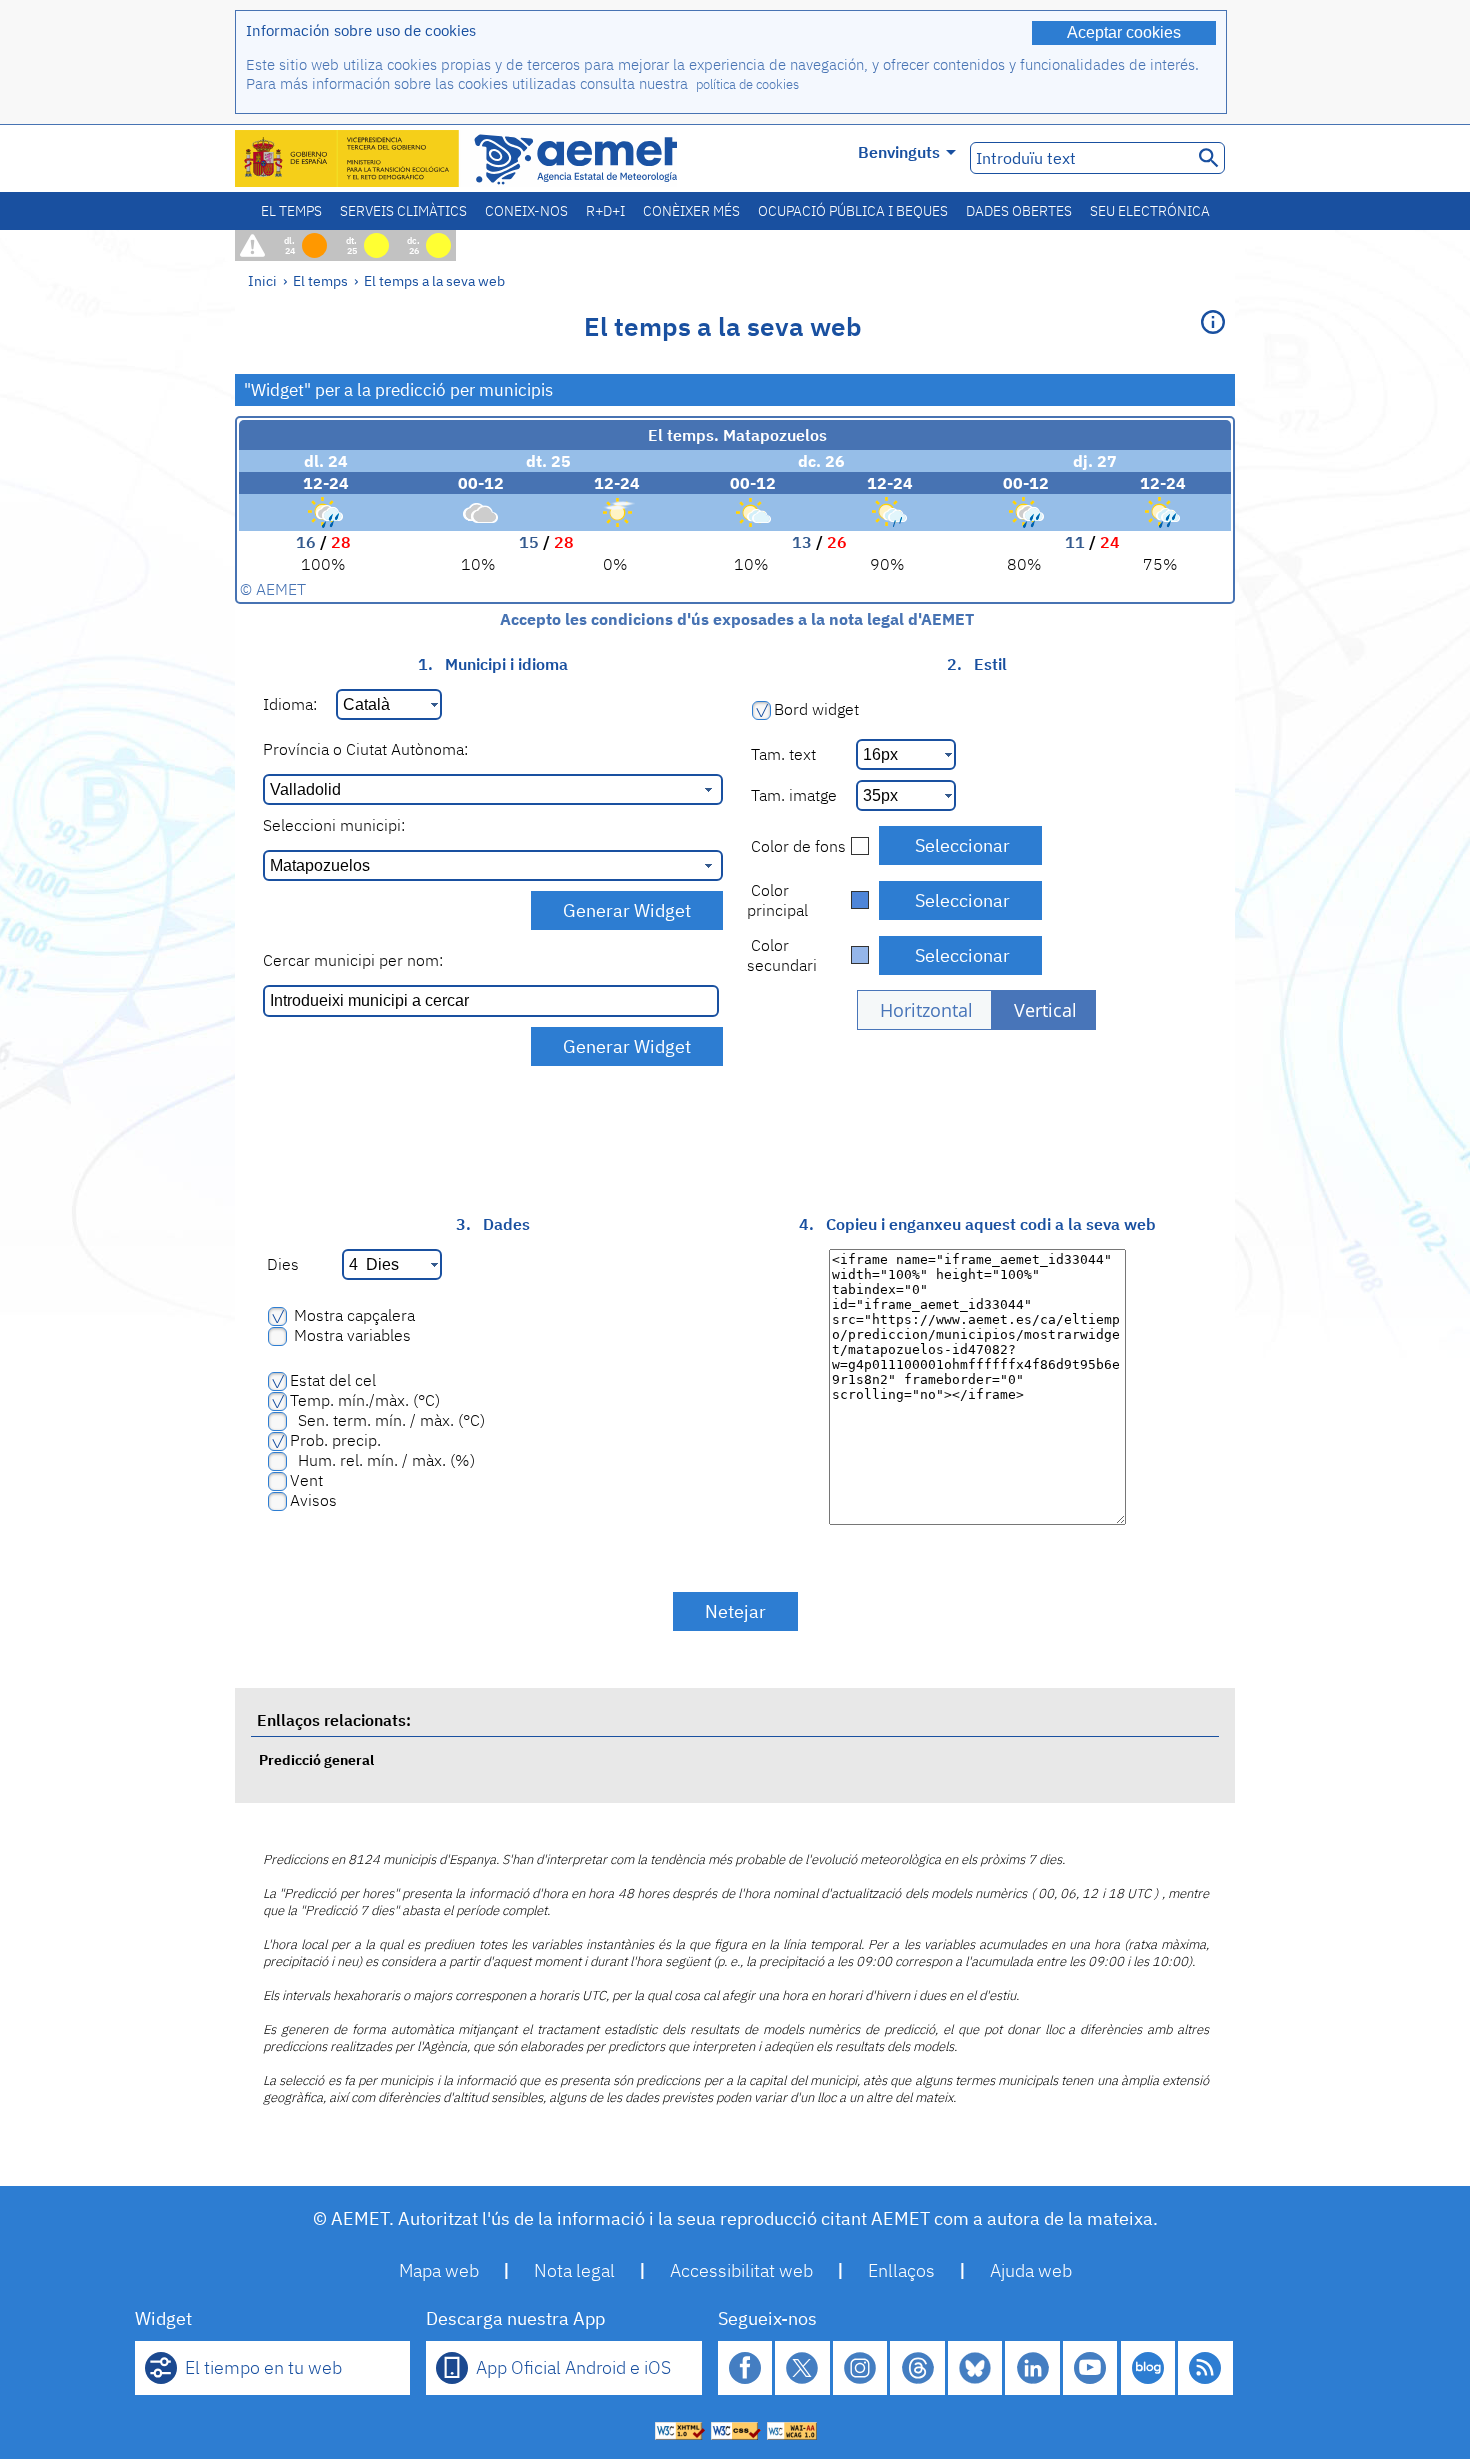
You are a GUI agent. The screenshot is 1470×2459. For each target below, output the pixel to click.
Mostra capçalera (352, 1315)
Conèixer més (691, 211)
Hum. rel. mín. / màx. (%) (382, 1460)
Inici (262, 280)
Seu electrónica (1150, 211)
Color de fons (796, 846)
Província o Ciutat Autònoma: (365, 749)
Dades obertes (1019, 211)
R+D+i (605, 211)
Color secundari (782, 955)
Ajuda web (1031, 2270)
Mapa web (439, 2270)
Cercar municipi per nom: (353, 960)
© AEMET (273, 589)
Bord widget (816, 709)
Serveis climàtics (403, 211)
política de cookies (747, 84)
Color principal (777, 900)
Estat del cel (333, 1380)
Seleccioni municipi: (334, 825)
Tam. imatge (792, 795)
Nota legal (574, 2270)
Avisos (313, 1500)
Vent (306, 1480)
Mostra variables (350, 1335)
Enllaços (901, 2270)
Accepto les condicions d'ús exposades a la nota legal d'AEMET (735, 619)
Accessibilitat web (741, 2270)
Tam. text (781, 754)
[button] (924, 1010)
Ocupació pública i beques (853, 211)
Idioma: (290, 704)
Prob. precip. (335, 1440)
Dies (281, 1264)
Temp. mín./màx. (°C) (365, 1400)
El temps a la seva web (434, 280)
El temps (291, 211)
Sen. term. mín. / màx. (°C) (387, 1420)
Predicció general (316, 1759)
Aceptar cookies (1124, 32)
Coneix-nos (526, 211)
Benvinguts (899, 152)
